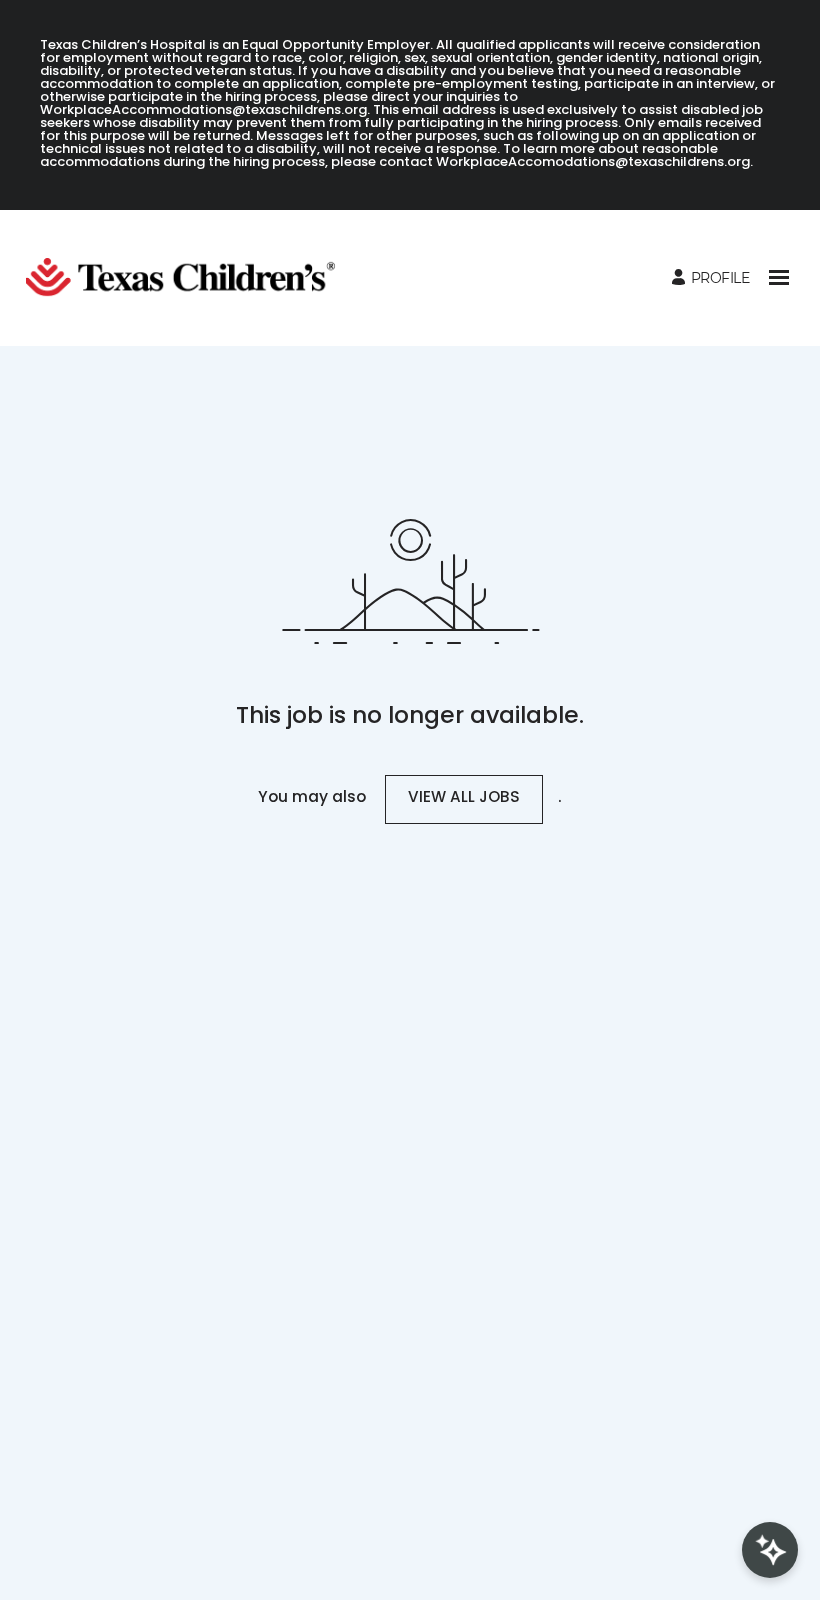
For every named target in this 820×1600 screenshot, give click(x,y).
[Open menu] (779, 277)
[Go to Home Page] (188, 278)
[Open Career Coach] (770, 1550)
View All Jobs (464, 798)
